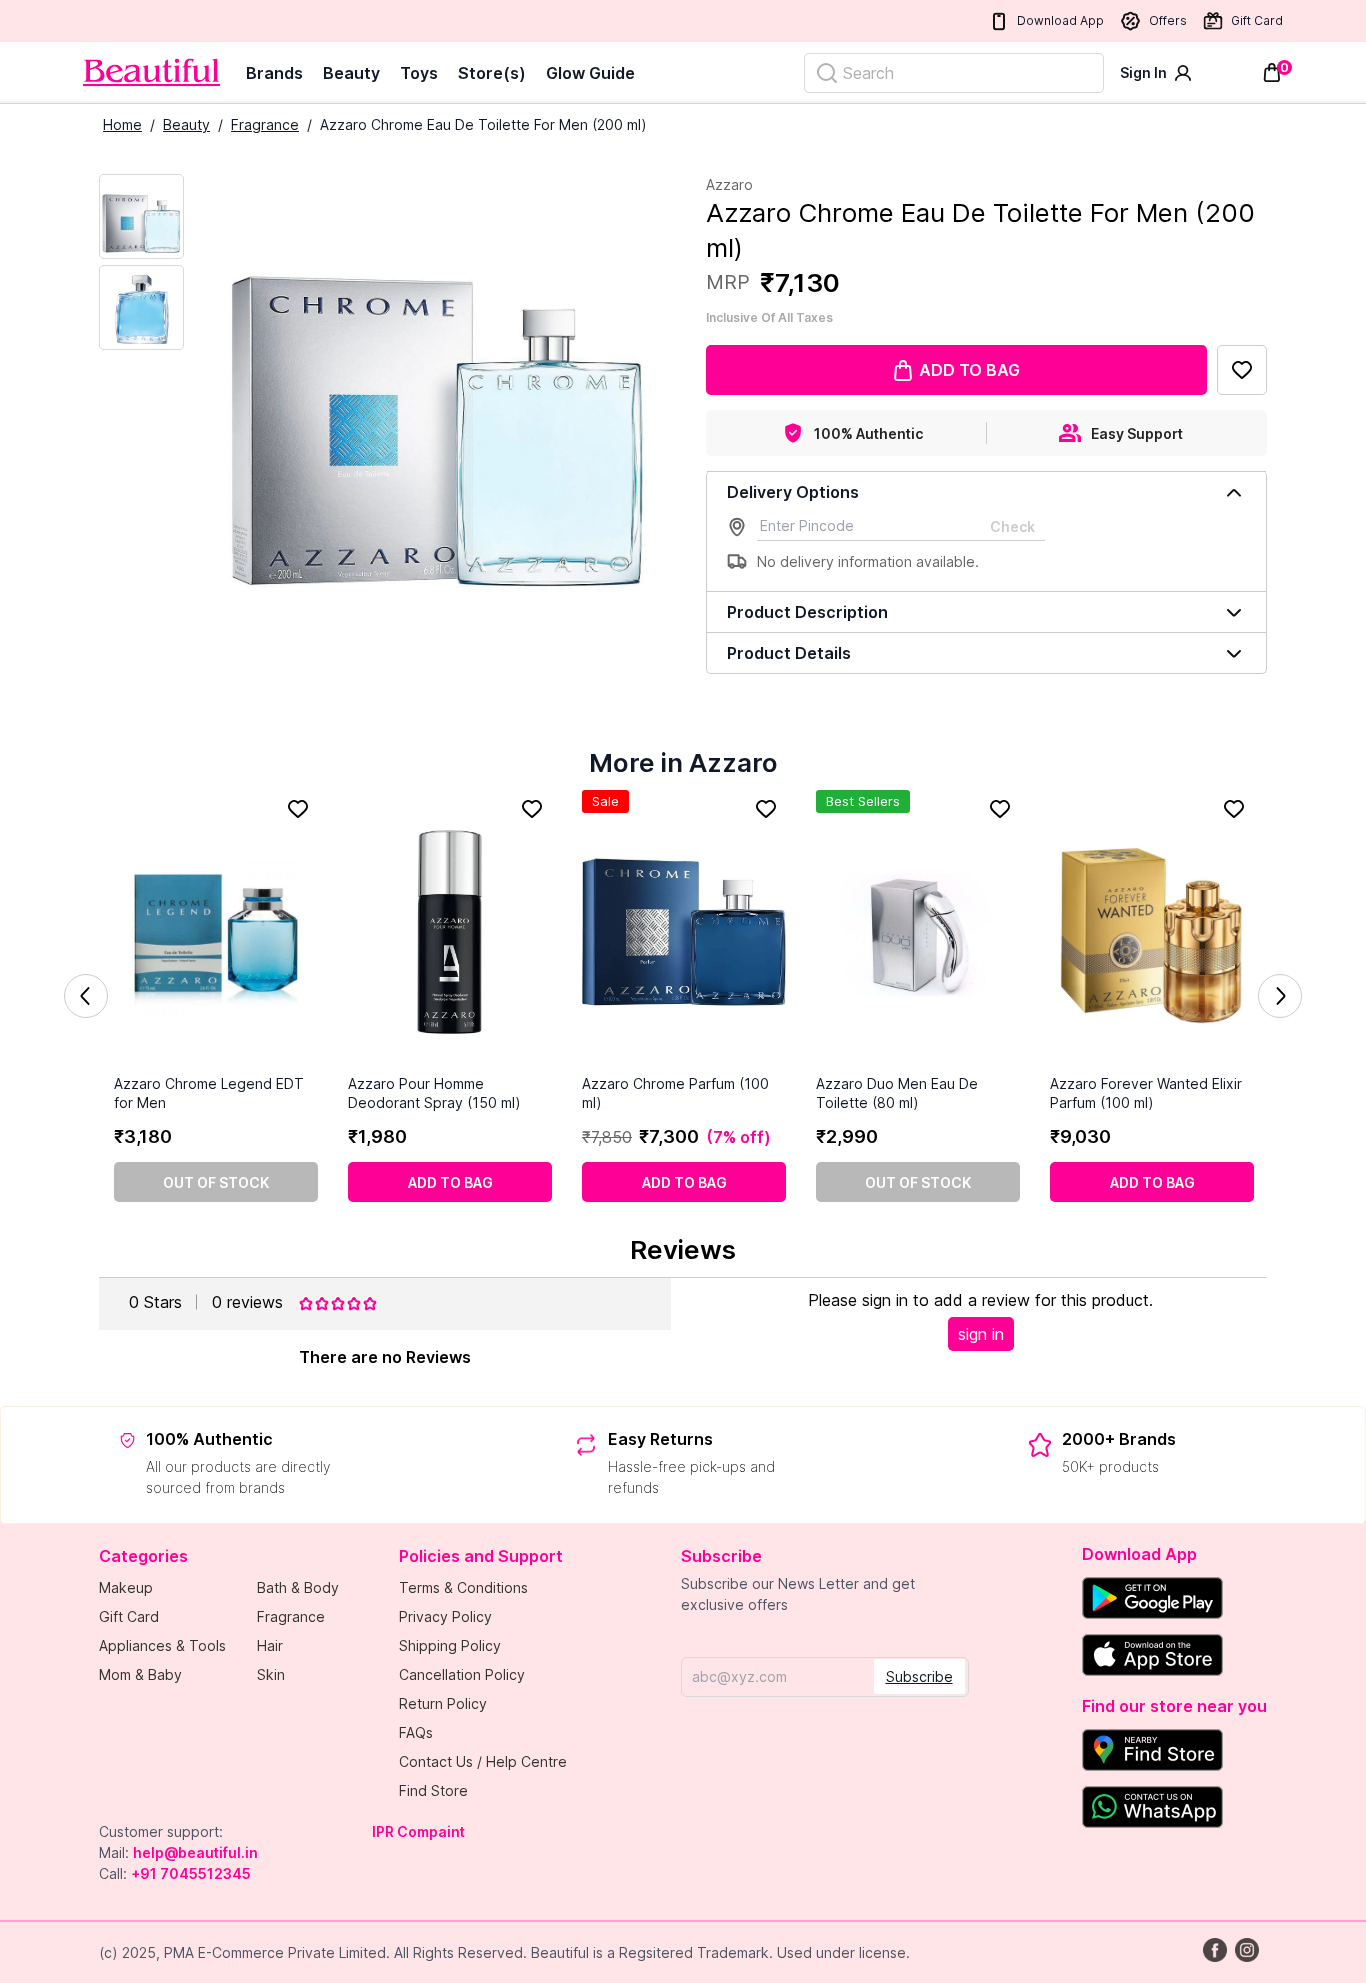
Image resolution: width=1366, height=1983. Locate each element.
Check (1012, 526)
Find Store (433, 1790)
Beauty (351, 73)
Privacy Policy (445, 1616)
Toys (419, 73)
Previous (86, 996)
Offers (1168, 20)
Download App (1060, 20)
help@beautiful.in (195, 1852)
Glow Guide (590, 73)
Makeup (126, 1587)
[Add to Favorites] (1242, 370)
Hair (270, 1645)
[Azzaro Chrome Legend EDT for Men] (216, 932)
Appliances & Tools (162, 1645)
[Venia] (151, 72)
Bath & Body (298, 1587)
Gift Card (1257, 20)
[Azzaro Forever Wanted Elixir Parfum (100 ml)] (1152, 932)
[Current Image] (141, 216)
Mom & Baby (140, 1674)
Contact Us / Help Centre (483, 1761)
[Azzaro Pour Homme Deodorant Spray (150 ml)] (450, 932)
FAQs (416, 1732)
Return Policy (443, 1703)
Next (1280, 996)
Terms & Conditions (463, 1587)
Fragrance (265, 124)
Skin (271, 1674)
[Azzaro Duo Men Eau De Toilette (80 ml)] (918, 932)
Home (122, 124)
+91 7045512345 (191, 1873)
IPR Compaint (418, 1831)
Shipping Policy (450, 1645)
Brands (274, 73)
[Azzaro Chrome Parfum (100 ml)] (684, 932)
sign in (981, 1334)
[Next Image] (141, 307)
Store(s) (492, 73)
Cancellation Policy (462, 1674)
